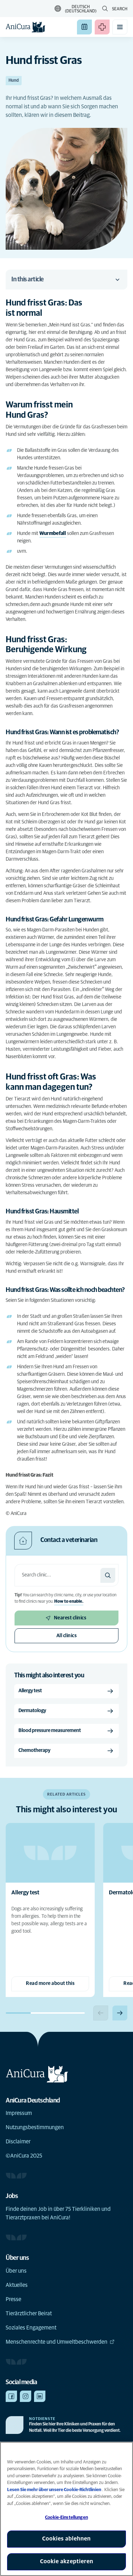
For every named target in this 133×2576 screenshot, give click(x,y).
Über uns (16, 2271)
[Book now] (84, 27)
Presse (13, 2299)
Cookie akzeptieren (67, 2561)
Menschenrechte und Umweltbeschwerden (57, 2342)
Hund (14, 81)
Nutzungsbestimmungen (35, 2127)
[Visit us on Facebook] (11, 2396)
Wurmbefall (53, 534)
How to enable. (69, 1602)
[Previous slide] (101, 2013)
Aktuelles (17, 2285)
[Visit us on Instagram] (26, 2396)
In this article (27, 280)
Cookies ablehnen (66, 2539)
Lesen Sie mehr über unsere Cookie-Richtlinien (55, 2490)
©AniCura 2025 (24, 2156)
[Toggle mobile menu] (120, 27)
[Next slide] (120, 2013)
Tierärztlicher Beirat (29, 2313)
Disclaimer (18, 2142)
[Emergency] (102, 27)
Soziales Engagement (31, 2328)
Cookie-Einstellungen (66, 2518)
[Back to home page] (26, 27)
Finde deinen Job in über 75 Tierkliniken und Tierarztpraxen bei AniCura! (58, 2213)
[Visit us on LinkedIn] (40, 2396)
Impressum (19, 2113)
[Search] (108, 1575)
